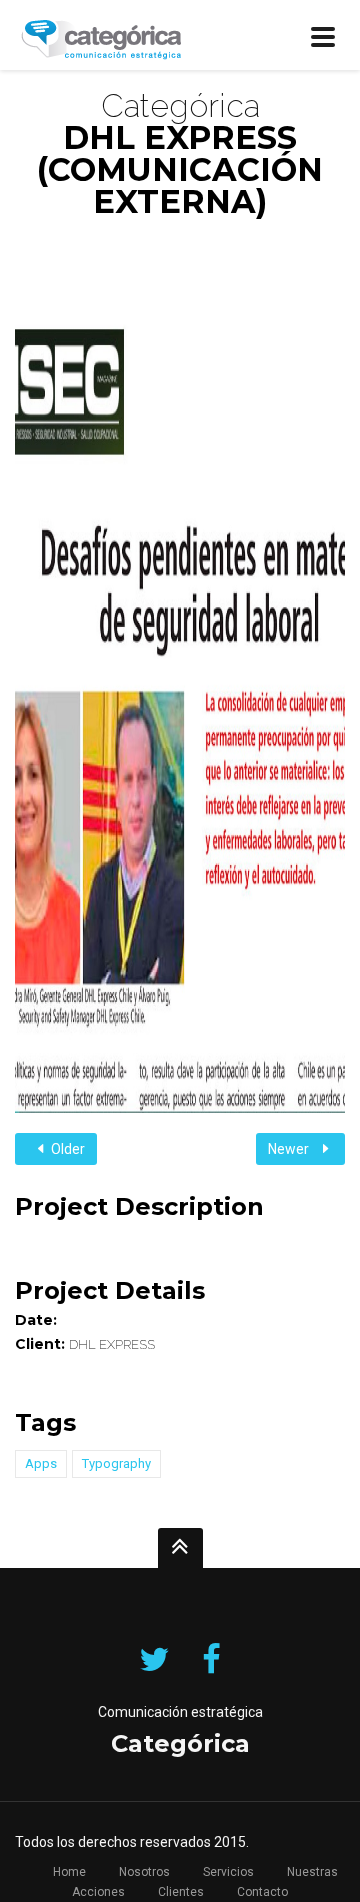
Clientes (181, 1892)
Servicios (228, 1872)
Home (69, 1872)
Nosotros (144, 1872)
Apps (41, 1463)
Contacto (262, 1892)
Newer (290, 1149)
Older (66, 1149)
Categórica (180, 1743)
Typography (116, 1463)
